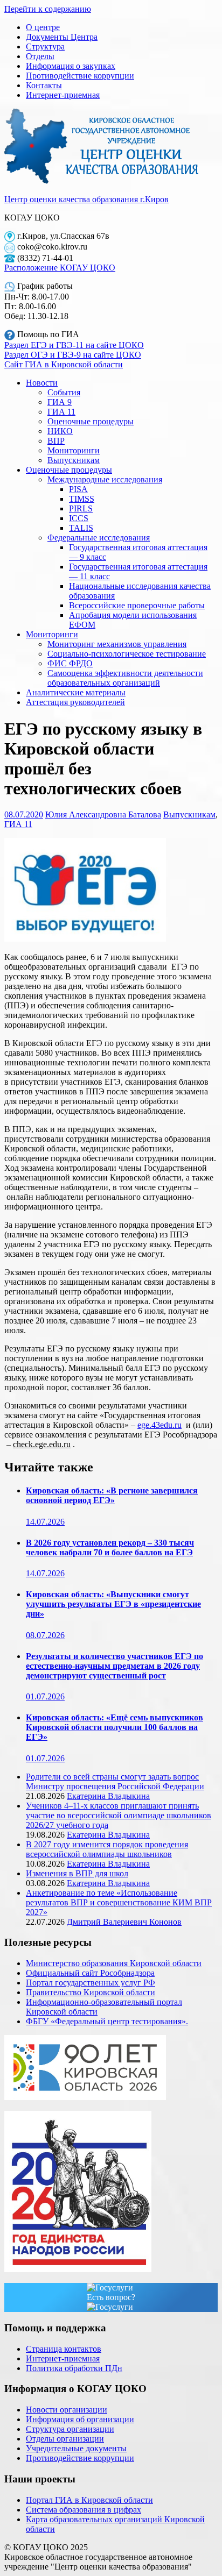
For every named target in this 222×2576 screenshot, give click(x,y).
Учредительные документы (76, 2448)
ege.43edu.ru (159, 1425)
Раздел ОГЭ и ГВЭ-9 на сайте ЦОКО (73, 355)
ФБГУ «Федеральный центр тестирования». (107, 2021)
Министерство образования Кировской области (114, 1963)
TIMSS (82, 499)
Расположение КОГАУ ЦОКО (60, 268)
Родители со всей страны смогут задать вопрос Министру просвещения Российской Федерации (115, 1781)
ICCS (79, 518)
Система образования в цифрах (84, 2510)
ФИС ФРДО (70, 663)
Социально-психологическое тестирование (127, 654)
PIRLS (81, 508)
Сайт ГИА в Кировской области (64, 364)
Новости (42, 383)
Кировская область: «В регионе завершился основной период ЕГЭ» (112, 1495)
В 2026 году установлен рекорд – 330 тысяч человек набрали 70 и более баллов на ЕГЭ (110, 1547)
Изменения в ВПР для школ (77, 1873)
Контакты (44, 85)
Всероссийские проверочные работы (137, 605)
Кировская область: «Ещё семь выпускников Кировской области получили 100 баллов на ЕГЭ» (115, 1727)
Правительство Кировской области (91, 1992)
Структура (45, 47)
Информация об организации (80, 2419)
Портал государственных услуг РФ (91, 1983)
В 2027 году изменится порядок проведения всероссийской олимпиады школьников (107, 1849)
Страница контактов (64, 2349)
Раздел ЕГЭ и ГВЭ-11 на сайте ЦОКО (74, 345)
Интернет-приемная (63, 95)
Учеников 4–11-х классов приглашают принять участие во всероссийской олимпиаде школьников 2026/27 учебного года (119, 1815)
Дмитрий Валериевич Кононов (124, 1922)
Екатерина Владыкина (108, 1796)
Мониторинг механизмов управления (117, 644)
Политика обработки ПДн (74, 2368)
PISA (78, 489)
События (64, 392)
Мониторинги (74, 450)
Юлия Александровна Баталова (103, 814)
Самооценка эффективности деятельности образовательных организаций (125, 678)
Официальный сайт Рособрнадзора (90, 1973)
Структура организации (70, 2429)
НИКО (60, 431)
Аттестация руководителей (75, 702)
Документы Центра (62, 37)
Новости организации (67, 2410)
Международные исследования (105, 479)
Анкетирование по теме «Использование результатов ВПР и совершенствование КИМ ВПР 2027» (119, 1902)
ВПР (56, 441)
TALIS (81, 528)
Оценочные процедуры (91, 421)
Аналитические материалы (76, 692)
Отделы (40, 56)
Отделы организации (65, 2439)
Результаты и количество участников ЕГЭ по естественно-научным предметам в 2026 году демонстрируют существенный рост (115, 1666)
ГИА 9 (60, 402)
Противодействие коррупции (80, 76)
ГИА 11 (61, 412)
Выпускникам (74, 460)
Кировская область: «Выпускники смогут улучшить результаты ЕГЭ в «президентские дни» (113, 1604)
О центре (43, 27)
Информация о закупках (71, 66)
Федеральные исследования (99, 538)
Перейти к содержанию (48, 9)
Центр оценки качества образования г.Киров (86, 199)
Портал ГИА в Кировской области (89, 2500)
